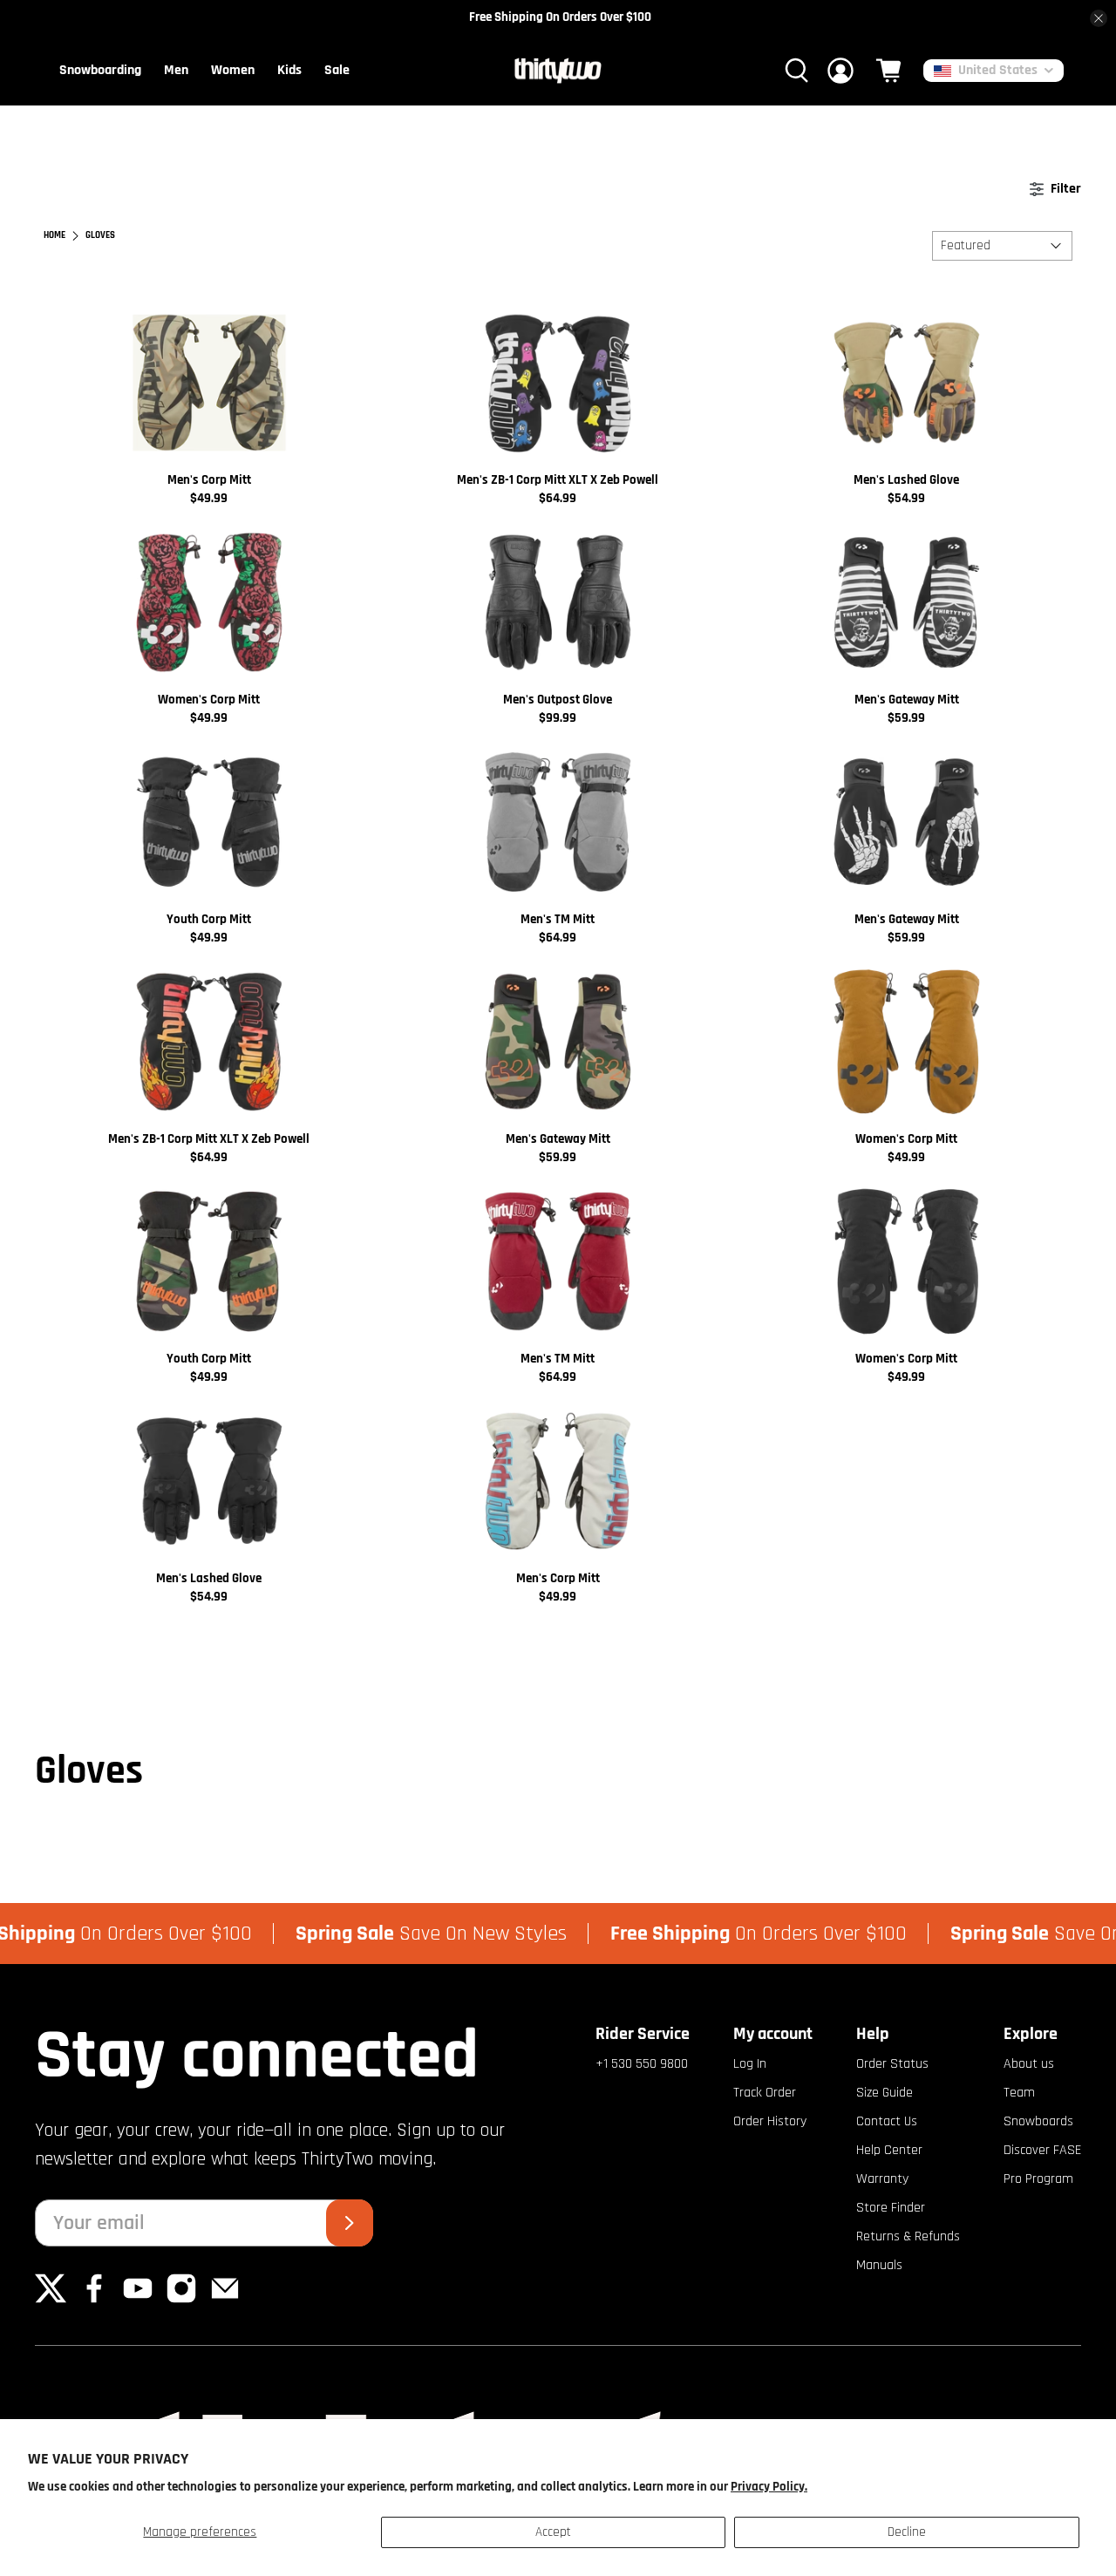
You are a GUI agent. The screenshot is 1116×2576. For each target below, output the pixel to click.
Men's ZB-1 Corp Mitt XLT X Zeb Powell (558, 480)
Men (176, 70)
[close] (1099, 18)
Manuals (879, 2265)
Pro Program (1038, 2179)
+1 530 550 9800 (642, 2064)
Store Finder (891, 2208)
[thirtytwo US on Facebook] (94, 2300)
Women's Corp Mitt (209, 700)
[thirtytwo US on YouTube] (138, 2300)
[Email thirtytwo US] (225, 2300)
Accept (553, 2532)
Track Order (765, 2093)
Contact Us (887, 2121)
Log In (750, 2064)
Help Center (889, 2150)
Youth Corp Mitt (209, 919)
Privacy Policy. (769, 2487)
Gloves (100, 236)
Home (54, 236)
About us (1029, 2064)
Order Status (892, 2064)
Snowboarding (100, 70)
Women (233, 70)
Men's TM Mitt (558, 919)
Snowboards (1038, 2121)
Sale (337, 70)
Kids (289, 70)
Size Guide (885, 2093)
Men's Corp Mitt (209, 480)
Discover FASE (1042, 2150)
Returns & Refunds (908, 2236)
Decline (907, 2532)
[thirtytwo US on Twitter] (51, 2300)
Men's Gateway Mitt (907, 700)
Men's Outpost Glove (558, 700)
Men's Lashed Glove (906, 480)
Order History (770, 2121)
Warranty (882, 2179)
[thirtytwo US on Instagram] (181, 2300)
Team (1019, 2093)
